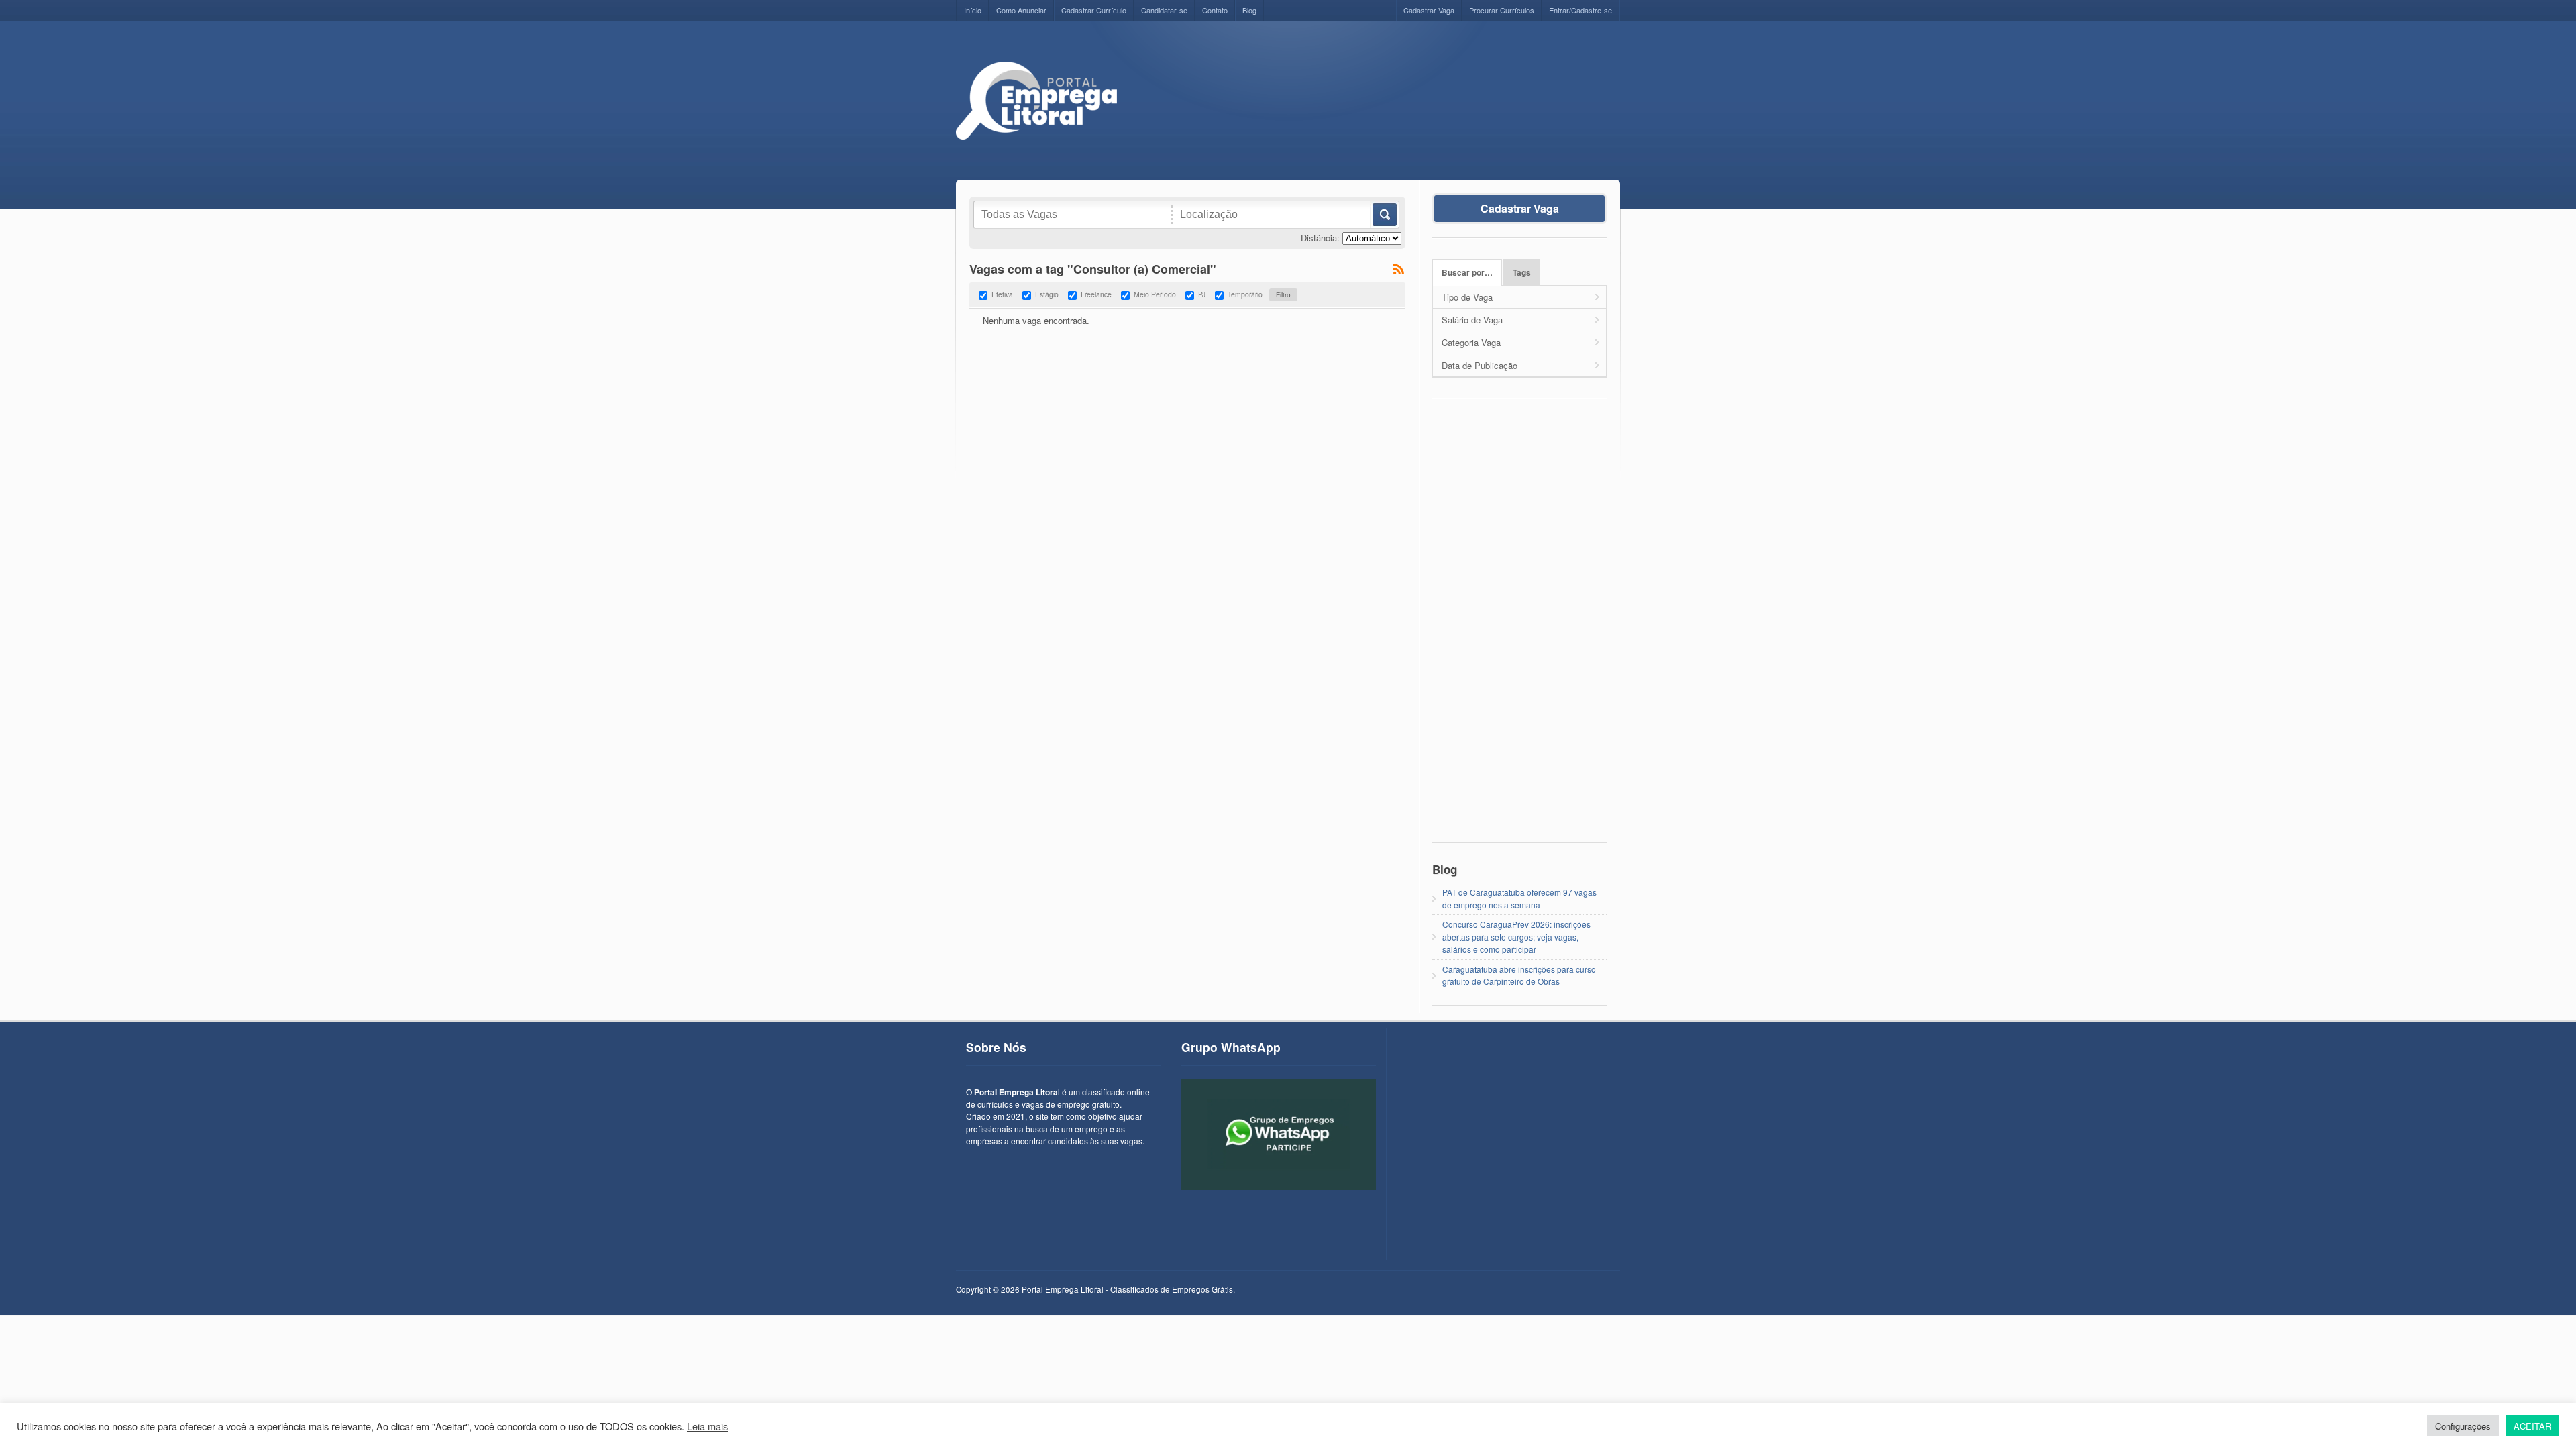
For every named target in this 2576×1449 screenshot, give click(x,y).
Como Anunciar (1021, 10)
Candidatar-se (1164, 10)
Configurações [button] (2463, 1426)
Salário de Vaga (1472, 320)
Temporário (1245, 294)
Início (973, 10)
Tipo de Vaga (1467, 297)
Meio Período (1155, 294)
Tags (1522, 273)
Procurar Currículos (1502, 10)
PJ (1202, 294)
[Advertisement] (1376, 92)
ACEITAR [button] (2532, 1426)
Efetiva (1002, 294)
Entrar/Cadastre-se (1580, 10)
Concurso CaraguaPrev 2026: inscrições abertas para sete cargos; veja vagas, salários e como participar (1516, 936)
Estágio (1047, 294)
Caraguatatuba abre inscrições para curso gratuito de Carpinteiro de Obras (1519, 975)
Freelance (1096, 294)
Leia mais (707, 1426)
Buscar (1384, 215)
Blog (1249, 10)
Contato (1215, 10)
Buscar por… (1467, 273)
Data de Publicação (1480, 365)
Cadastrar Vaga (1429, 10)
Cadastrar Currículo (1094, 10)
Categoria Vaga (1471, 342)
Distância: (1320, 238)
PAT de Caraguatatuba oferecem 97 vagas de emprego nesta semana (1519, 898)
